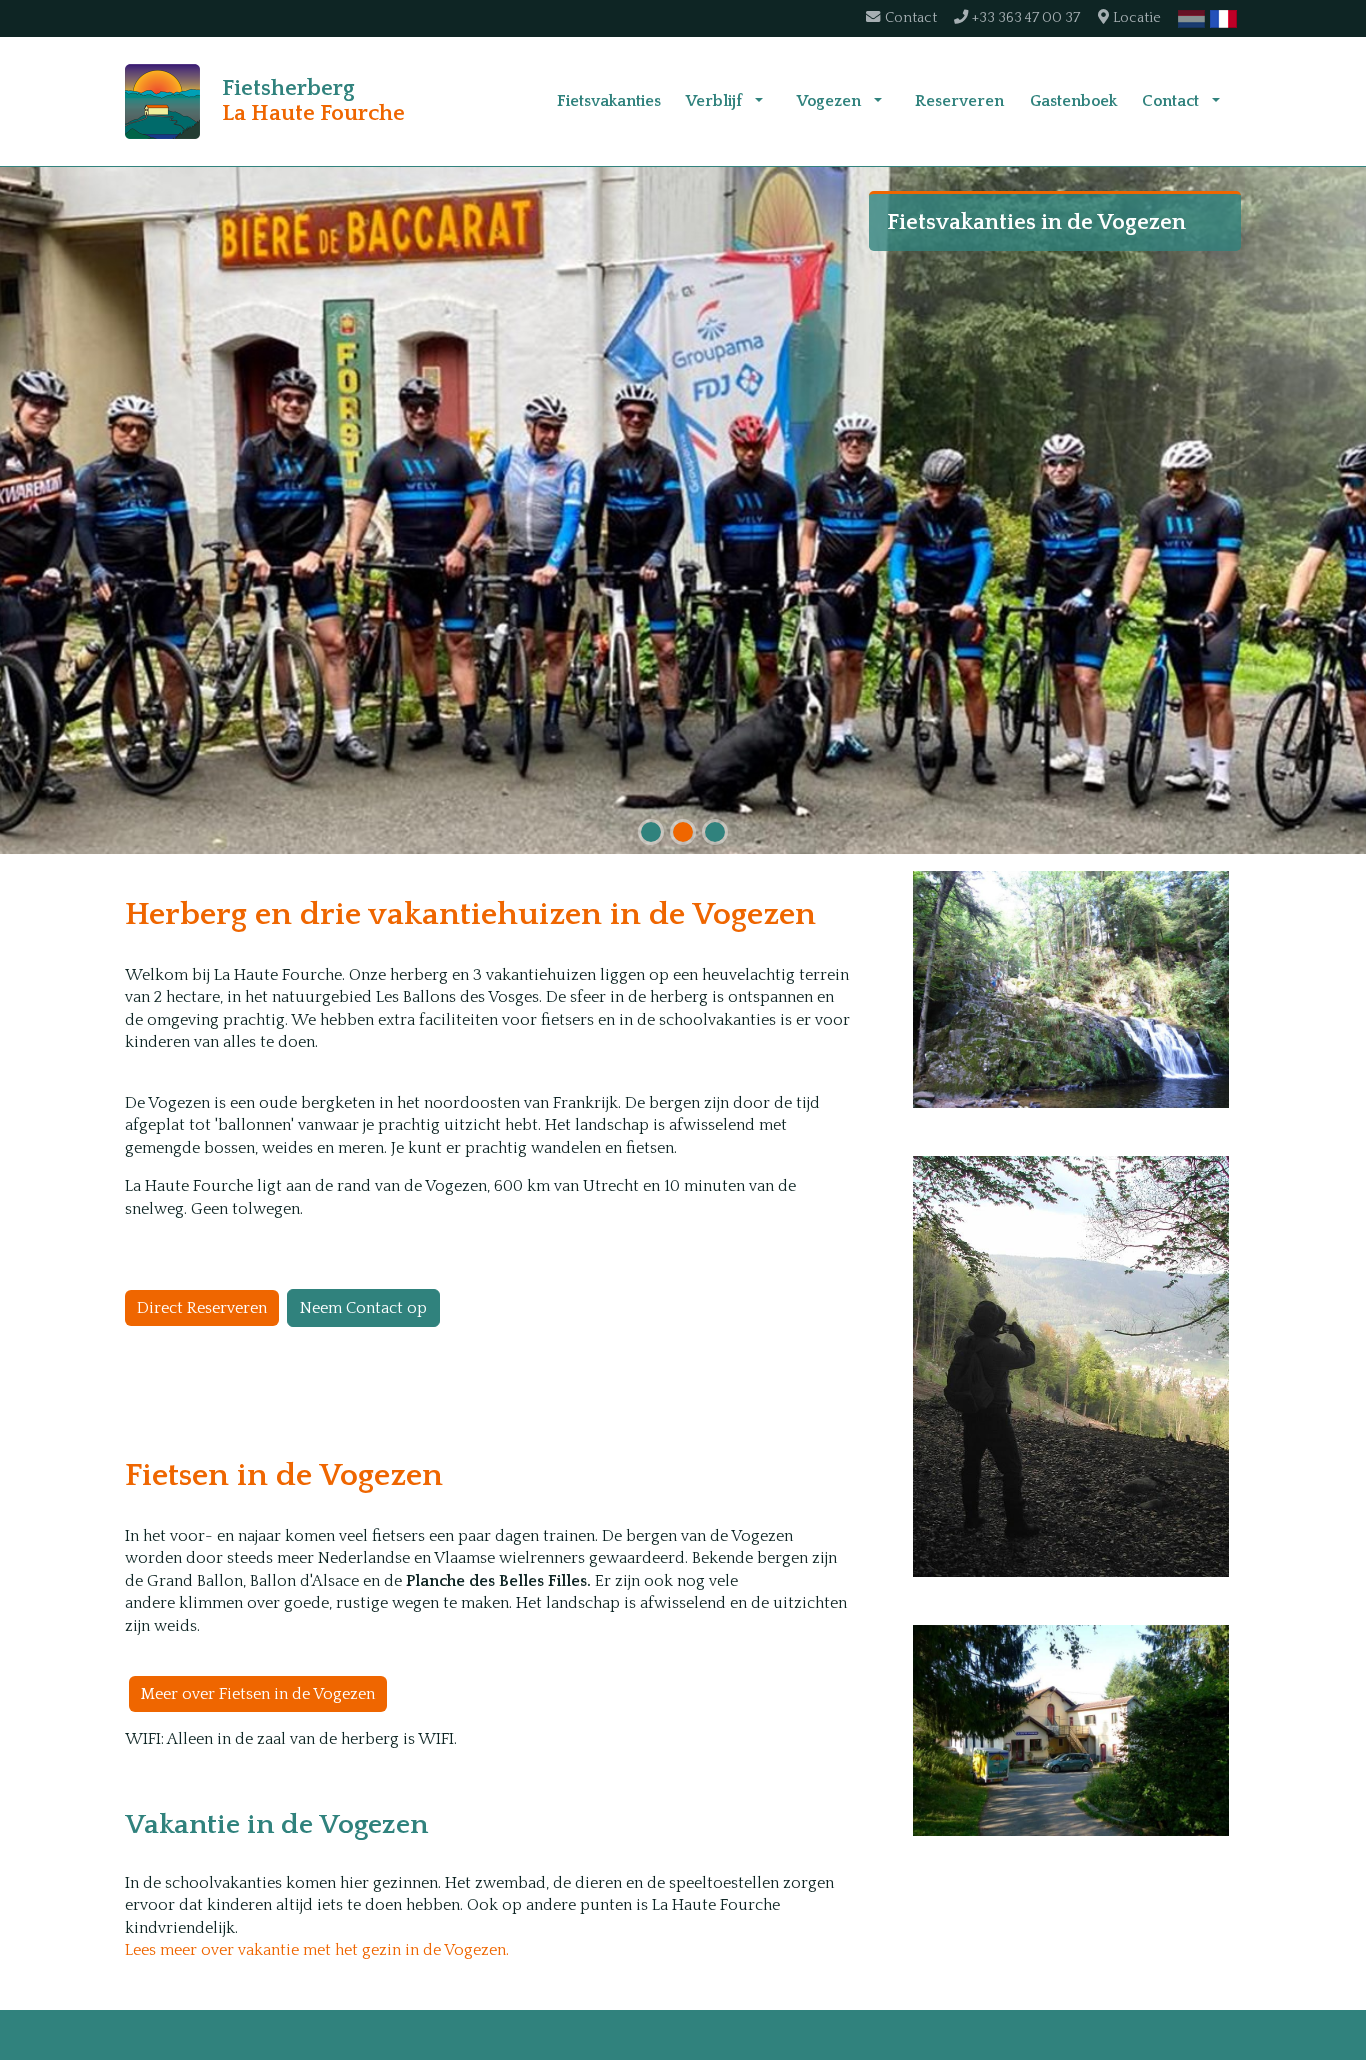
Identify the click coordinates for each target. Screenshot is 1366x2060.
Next (1346, 514)
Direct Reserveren (202, 1308)
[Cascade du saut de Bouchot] (1071, 989)
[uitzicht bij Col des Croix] (1071, 1366)
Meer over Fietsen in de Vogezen (258, 1694)
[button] (759, 101)
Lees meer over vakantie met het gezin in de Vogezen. (317, 1950)
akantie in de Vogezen (286, 1824)
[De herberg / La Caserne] (1071, 1730)
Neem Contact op (363, 1308)
